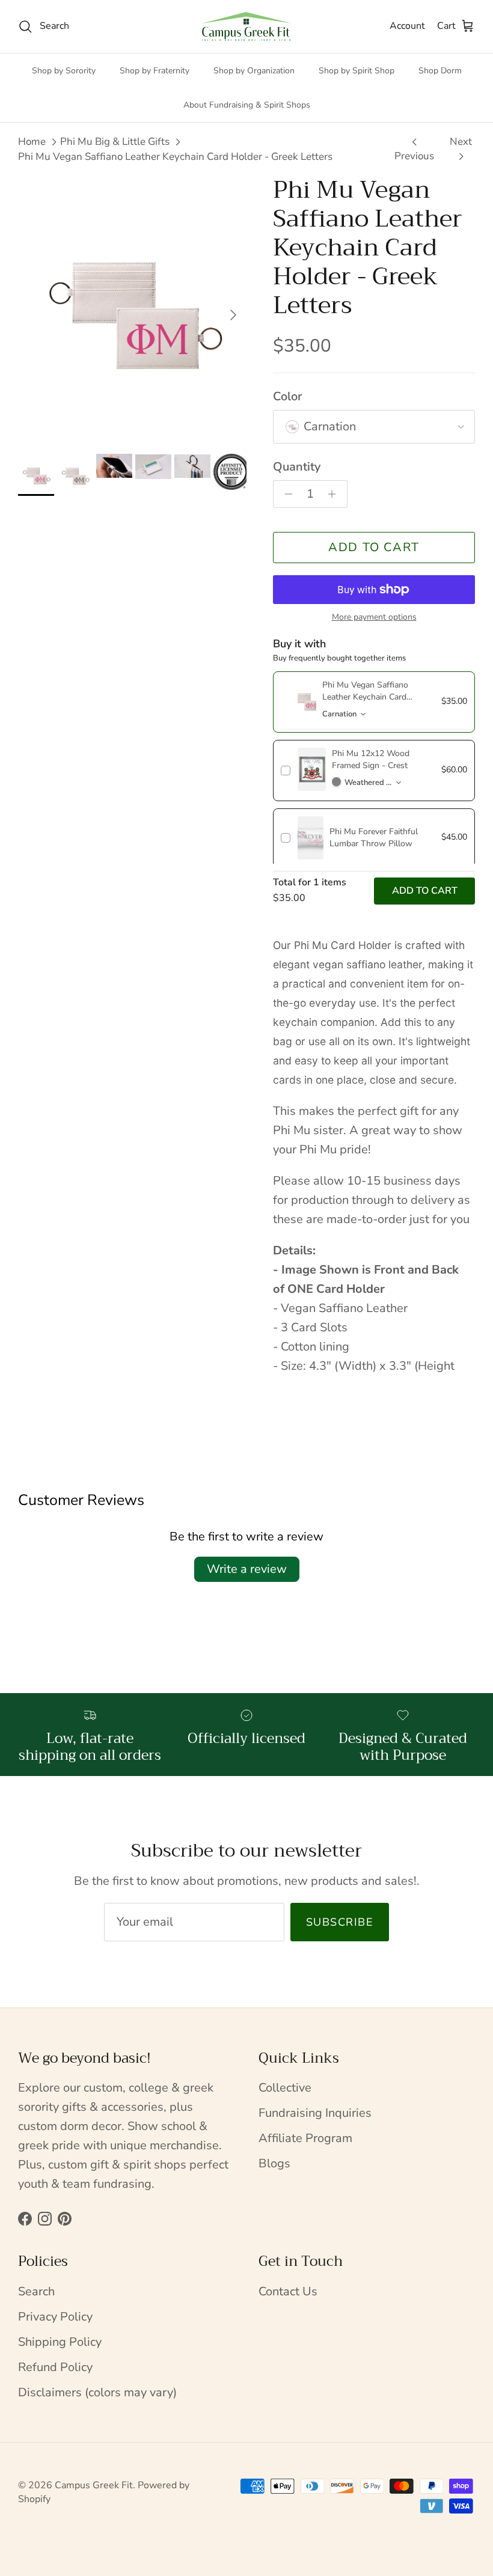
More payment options (374, 618)
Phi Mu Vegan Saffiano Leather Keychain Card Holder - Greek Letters (175, 157)
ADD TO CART (425, 891)
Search (36, 2291)
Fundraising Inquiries (315, 2113)
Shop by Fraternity (155, 71)
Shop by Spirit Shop (357, 71)
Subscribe (340, 1922)
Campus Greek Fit (94, 2485)
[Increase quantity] (335, 494)
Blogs (274, 2163)
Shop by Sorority (64, 71)
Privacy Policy (55, 2317)
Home (32, 142)
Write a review (247, 1569)
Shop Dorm (440, 71)
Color (287, 396)
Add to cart (374, 547)
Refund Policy (55, 2367)
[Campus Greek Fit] (246, 26)
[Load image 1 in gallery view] (132, 309)
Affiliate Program (305, 2138)
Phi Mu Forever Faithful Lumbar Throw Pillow (374, 838)
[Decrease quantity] (285, 494)
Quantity (297, 467)
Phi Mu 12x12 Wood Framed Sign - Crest (371, 759)
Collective (285, 2088)
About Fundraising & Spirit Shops (247, 105)
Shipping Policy (60, 2342)
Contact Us (288, 2291)
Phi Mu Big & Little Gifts (115, 142)
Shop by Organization (254, 71)
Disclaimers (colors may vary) (97, 2392)
